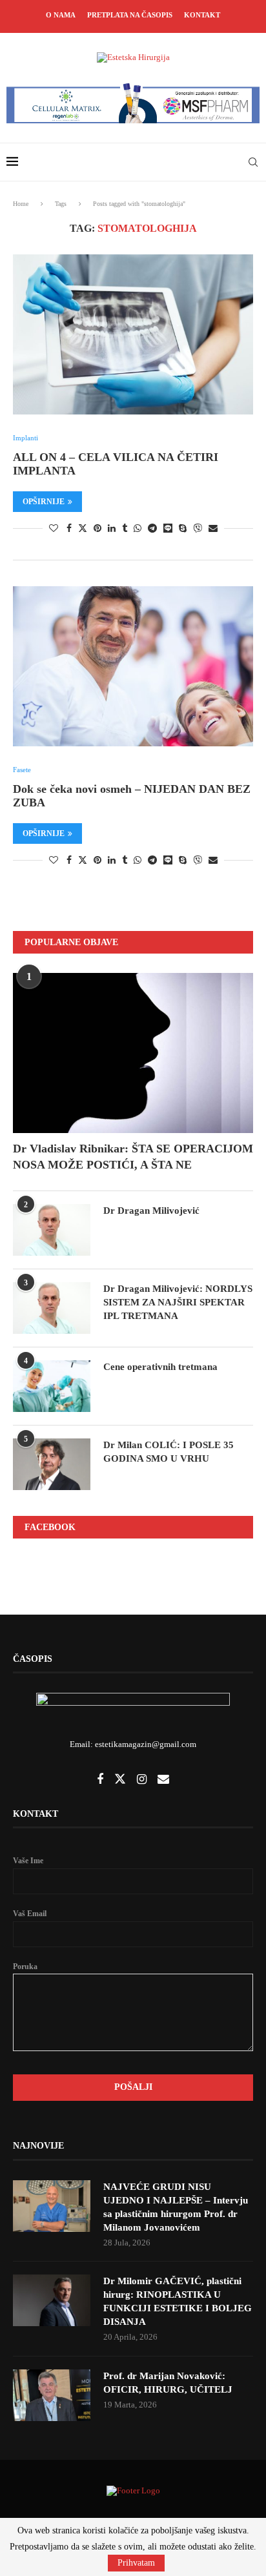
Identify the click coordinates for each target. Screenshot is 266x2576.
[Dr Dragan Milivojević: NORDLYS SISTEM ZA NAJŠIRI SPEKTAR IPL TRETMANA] (52, 1308)
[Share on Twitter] (83, 528)
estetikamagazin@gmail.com (146, 1744)
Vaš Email (30, 1914)
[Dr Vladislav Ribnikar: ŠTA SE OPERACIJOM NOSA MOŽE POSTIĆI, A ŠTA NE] (133, 1053)
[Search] (253, 162)
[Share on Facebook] (69, 529)
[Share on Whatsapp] (138, 529)
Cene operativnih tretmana (160, 1367)
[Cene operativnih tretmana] (52, 1386)
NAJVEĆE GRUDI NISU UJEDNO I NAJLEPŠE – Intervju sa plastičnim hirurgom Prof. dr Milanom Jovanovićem (176, 2207)
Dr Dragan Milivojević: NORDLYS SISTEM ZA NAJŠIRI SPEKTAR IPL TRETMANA (178, 1302)
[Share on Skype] (183, 529)
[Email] (163, 1780)
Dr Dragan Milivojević (151, 1211)
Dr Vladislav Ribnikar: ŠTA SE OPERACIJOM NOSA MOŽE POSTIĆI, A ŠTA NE (133, 1157)
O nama (61, 15)
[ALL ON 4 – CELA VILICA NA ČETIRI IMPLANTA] (133, 334)
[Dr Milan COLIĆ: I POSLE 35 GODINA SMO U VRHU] (52, 1464)
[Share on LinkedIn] (112, 529)
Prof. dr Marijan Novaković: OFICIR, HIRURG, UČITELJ (168, 2383)
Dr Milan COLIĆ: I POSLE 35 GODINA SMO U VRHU (169, 1452)
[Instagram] (143, 1780)
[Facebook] (101, 1780)
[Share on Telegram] (152, 529)
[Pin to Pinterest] (97, 529)
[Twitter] (121, 1780)
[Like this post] (54, 529)
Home (21, 204)
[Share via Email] (213, 529)
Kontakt (202, 15)
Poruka (25, 1967)
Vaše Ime (28, 1861)
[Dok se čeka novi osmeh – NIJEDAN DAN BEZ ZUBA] (133, 666)
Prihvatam (136, 2563)
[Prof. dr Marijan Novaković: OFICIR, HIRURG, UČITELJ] (52, 2395)
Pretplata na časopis (130, 15)
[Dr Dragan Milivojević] (52, 1230)
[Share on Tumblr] (125, 529)
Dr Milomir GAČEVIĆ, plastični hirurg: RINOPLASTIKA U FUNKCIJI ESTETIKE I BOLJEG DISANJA (178, 2301)
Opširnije (44, 502)
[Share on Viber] (198, 528)
